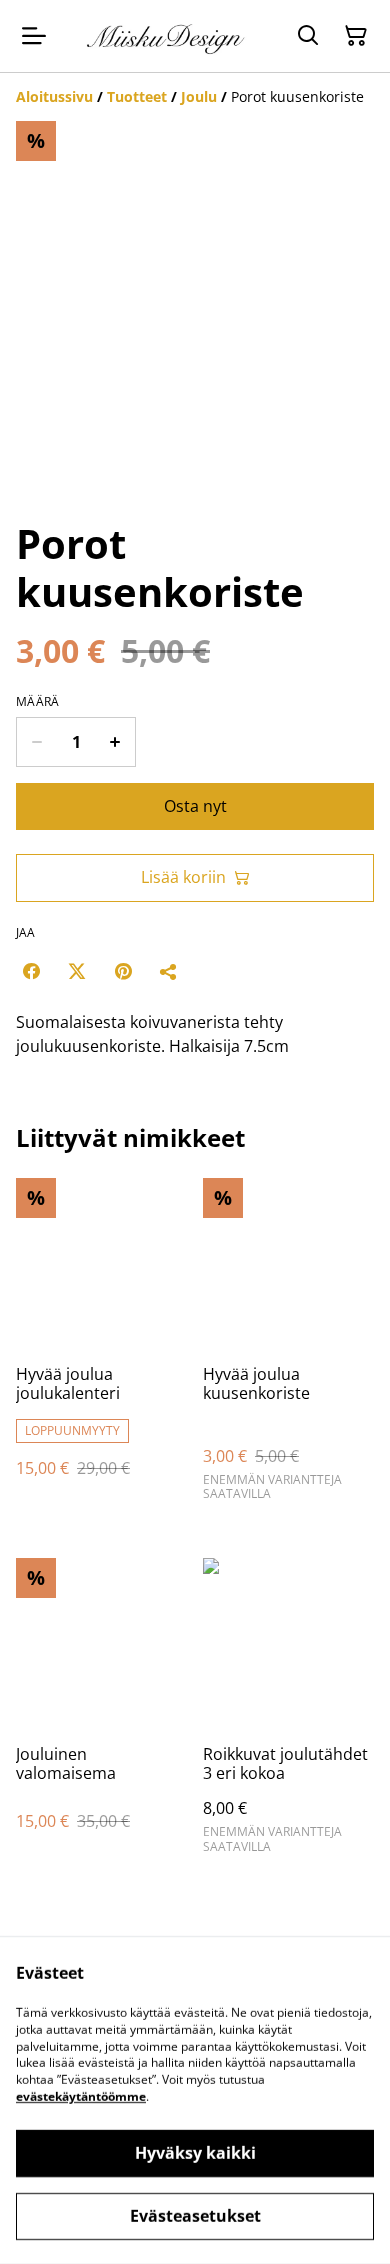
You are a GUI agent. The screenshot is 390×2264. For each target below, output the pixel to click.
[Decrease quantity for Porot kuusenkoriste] (36, 742)
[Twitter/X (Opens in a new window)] (77, 971)
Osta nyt (195, 806)
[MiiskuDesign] (167, 36)
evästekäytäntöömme (81, 2096)
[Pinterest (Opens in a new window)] (123, 971)
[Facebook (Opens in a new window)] (31, 971)
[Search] (308, 36)
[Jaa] (169, 971)
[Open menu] (34, 36)
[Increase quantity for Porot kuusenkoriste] (115, 742)
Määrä (38, 702)
